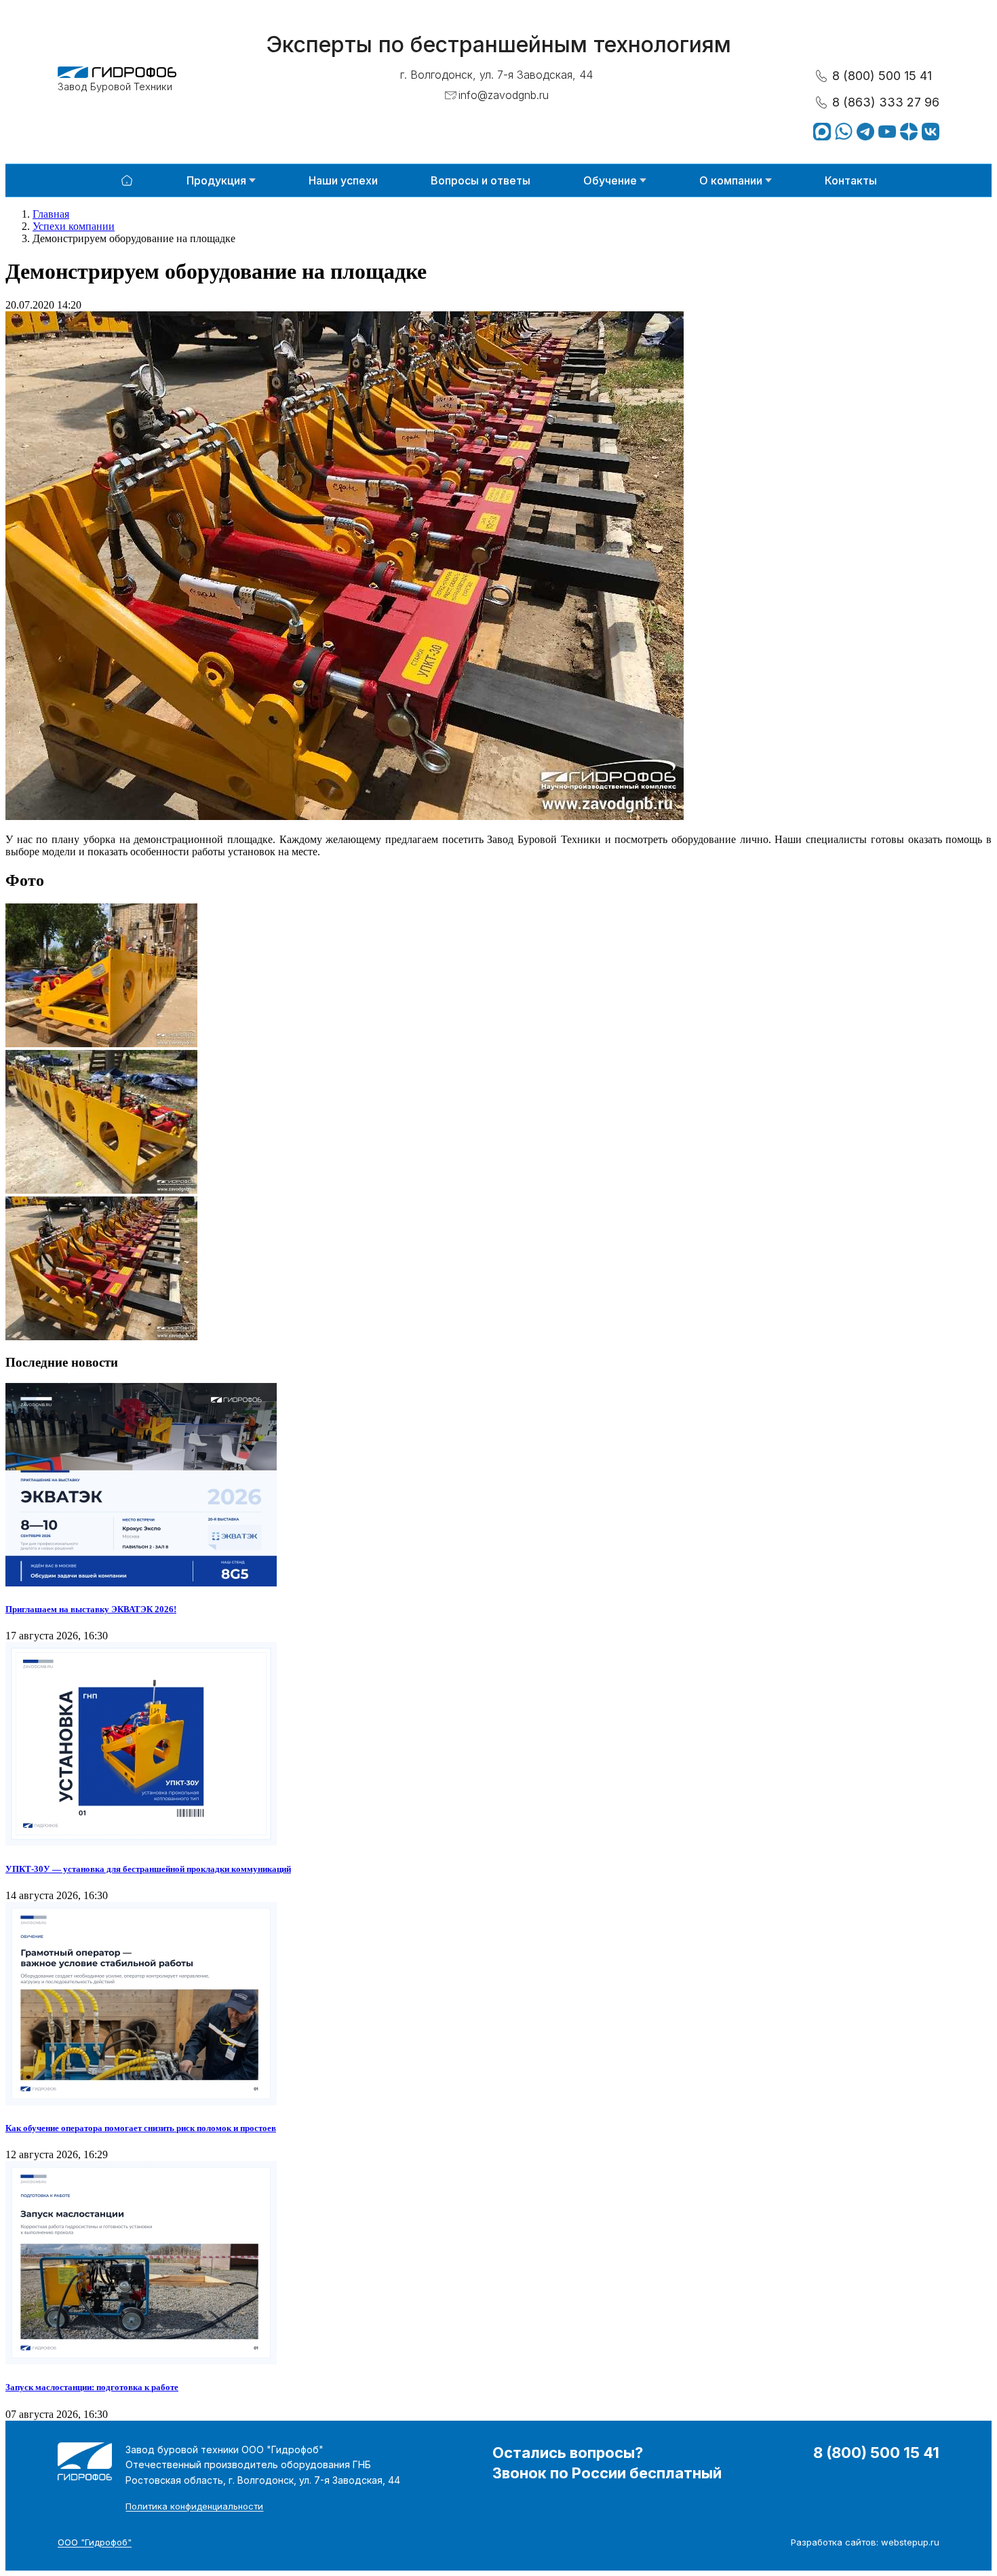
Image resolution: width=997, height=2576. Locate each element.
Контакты (851, 180)
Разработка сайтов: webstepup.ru (865, 2542)
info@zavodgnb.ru (504, 95)
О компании (731, 180)
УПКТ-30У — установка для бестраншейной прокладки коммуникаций (148, 1869)
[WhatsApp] (844, 132)
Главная (51, 214)
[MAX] (822, 132)
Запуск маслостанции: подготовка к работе (92, 2387)
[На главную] (127, 180)
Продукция (216, 180)
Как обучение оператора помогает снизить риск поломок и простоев (141, 2128)
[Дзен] (909, 132)
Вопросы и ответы (481, 180)
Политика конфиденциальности (194, 2506)
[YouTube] (887, 132)
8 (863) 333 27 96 (886, 102)
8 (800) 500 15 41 (882, 76)
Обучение (610, 180)
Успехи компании (74, 226)
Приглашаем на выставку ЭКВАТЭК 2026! (91, 1609)
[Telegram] (865, 132)
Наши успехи (343, 180)
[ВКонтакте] (931, 132)
